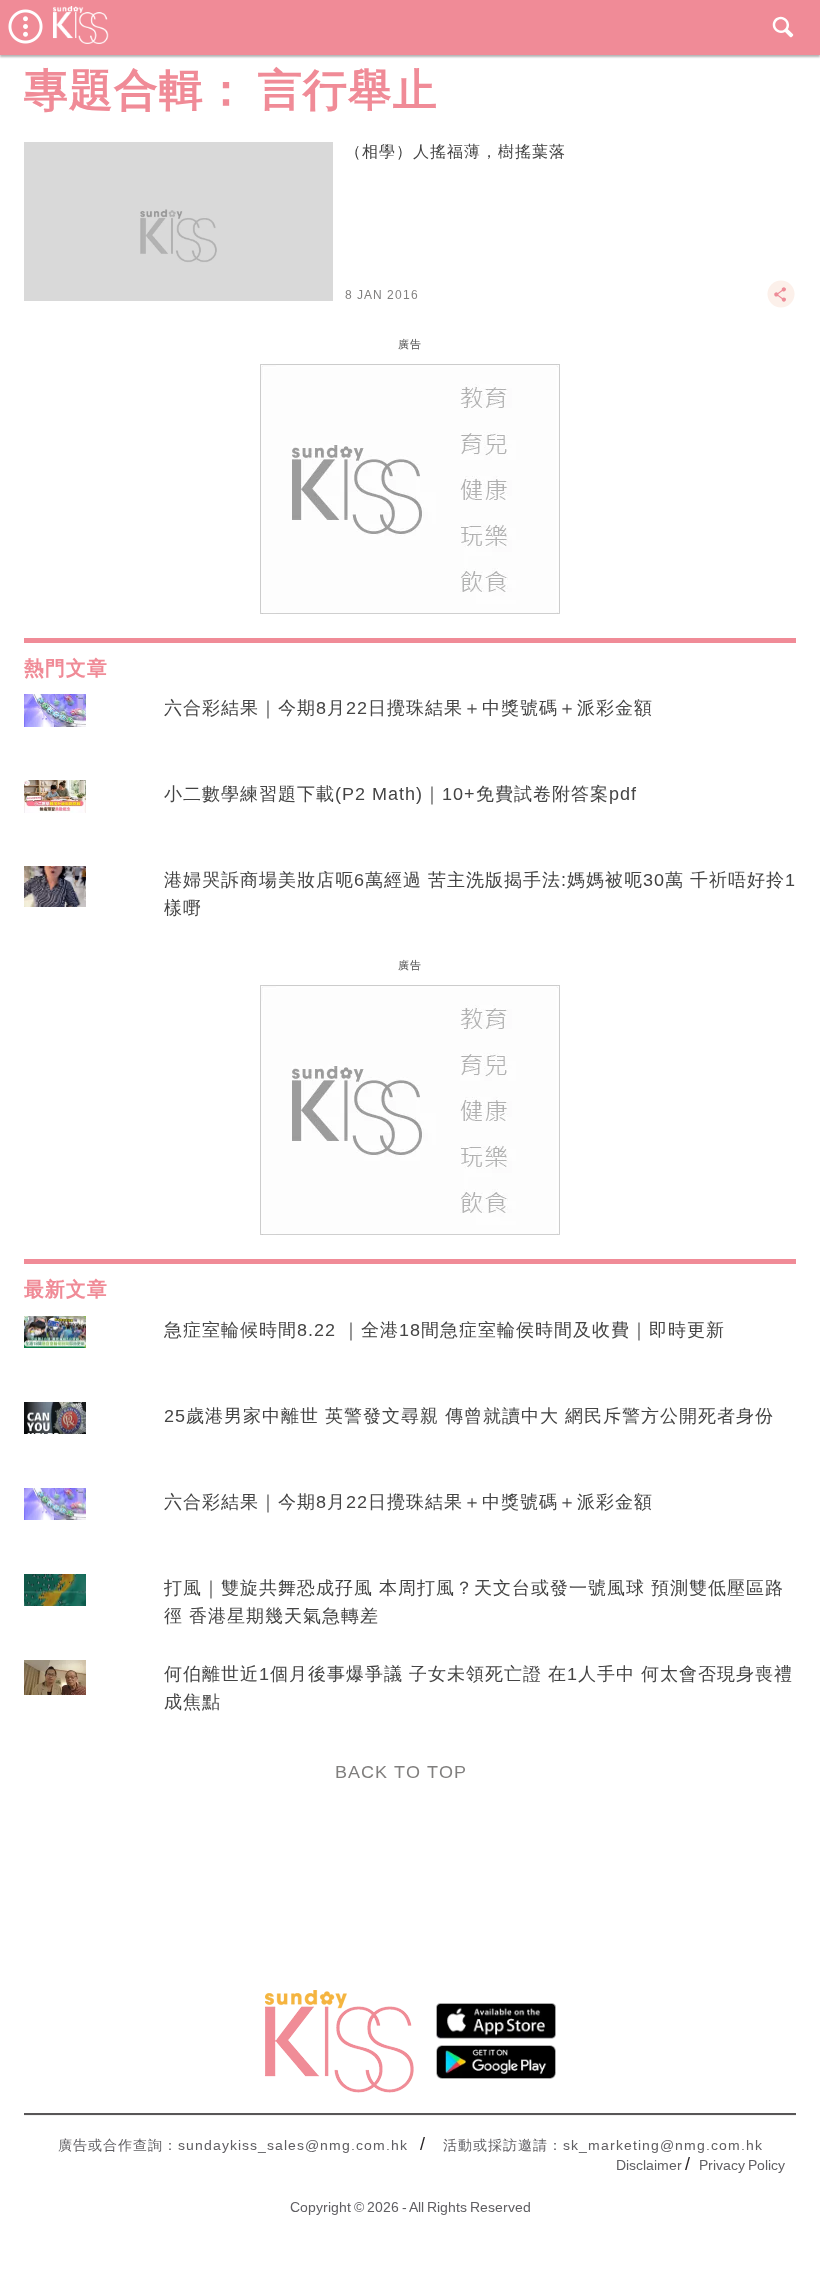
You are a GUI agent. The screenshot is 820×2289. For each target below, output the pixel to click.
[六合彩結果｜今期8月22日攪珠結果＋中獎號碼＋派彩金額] (55, 727)
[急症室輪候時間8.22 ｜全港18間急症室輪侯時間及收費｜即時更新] (55, 1349)
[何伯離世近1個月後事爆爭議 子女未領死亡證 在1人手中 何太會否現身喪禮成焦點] (55, 1693)
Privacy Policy (742, 2165)
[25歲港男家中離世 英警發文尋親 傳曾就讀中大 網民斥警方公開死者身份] (55, 1435)
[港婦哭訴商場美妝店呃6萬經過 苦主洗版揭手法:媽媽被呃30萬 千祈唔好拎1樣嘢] (55, 899)
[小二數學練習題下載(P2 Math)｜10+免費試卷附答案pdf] (55, 813)
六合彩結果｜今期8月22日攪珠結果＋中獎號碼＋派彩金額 (408, 708)
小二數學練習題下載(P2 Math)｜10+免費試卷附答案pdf (400, 794)
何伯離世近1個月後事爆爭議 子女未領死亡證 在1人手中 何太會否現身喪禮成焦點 (478, 1688)
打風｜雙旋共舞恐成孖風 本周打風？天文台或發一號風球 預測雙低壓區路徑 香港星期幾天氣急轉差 (474, 1602)
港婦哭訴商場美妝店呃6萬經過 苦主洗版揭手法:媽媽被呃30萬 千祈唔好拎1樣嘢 (480, 894)
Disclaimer (649, 2165)
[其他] (781, 303)
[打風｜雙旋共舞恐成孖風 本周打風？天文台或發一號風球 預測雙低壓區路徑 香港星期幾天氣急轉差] (55, 1607)
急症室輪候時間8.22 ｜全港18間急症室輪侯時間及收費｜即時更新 (444, 1330)
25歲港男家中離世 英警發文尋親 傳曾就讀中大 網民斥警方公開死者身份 (469, 1416)
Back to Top (401, 1772)
